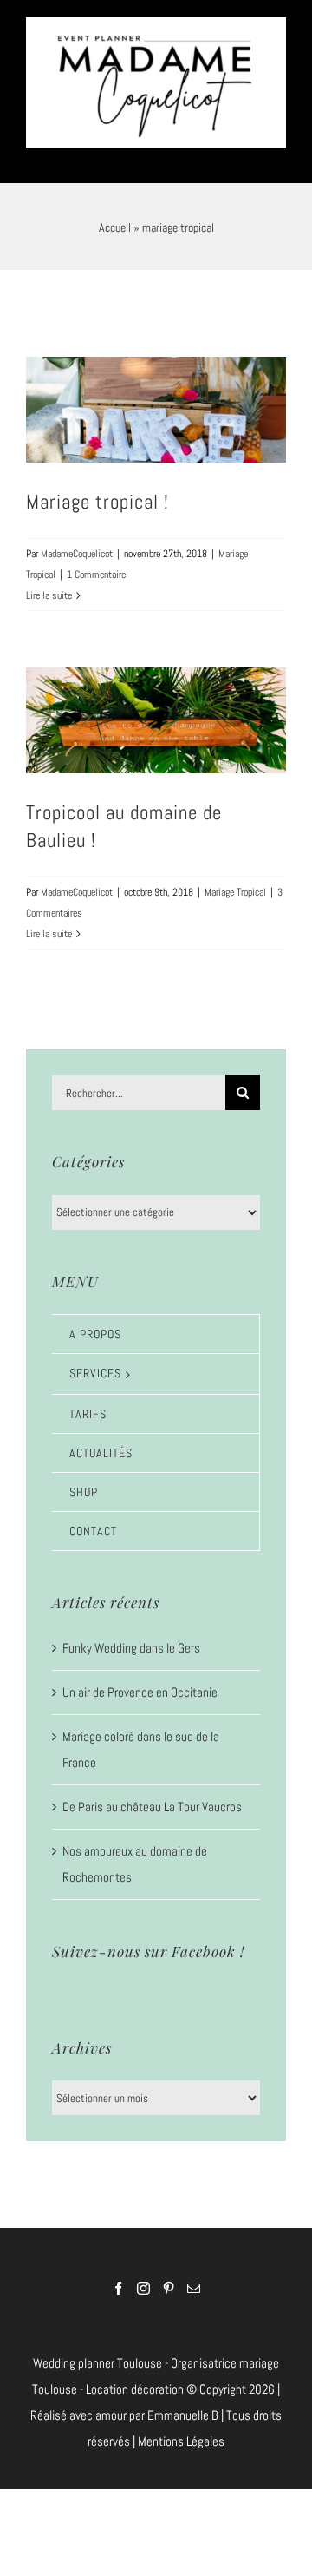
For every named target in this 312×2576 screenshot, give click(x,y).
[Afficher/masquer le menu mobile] (277, 146)
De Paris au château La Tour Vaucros (152, 1796)
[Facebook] (118, 2278)
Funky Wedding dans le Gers (131, 1637)
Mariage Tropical (235, 882)
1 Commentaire (96, 564)
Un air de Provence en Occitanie (140, 1682)
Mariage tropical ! (97, 491)
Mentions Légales (181, 2431)
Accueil (115, 217)
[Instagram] (143, 2278)
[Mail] (194, 2278)
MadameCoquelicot (77, 543)
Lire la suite (49, 585)
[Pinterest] (169, 2278)
